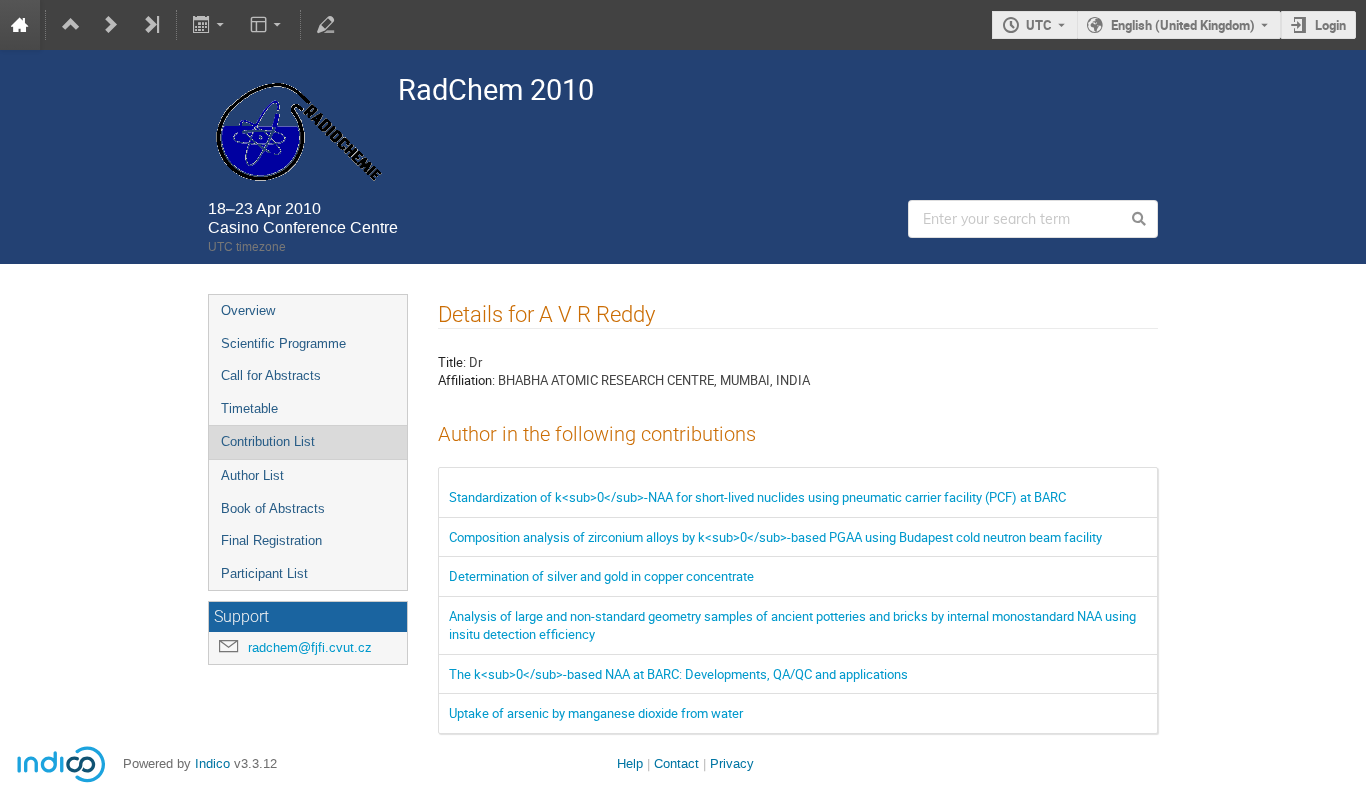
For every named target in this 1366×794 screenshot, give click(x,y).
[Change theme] (266, 25)
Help (630, 763)
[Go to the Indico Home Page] (20, 25)
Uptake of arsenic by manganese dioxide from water (596, 713)
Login (1330, 25)
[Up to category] (71, 25)
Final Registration (271, 540)
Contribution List (268, 441)
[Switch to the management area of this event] (326, 25)
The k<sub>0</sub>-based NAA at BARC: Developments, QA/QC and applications (678, 674)
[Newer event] (111, 25)
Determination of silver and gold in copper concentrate (601, 576)
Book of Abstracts (273, 508)
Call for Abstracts (271, 375)
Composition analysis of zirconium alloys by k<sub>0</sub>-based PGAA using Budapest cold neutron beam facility (775, 537)
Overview (248, 310)
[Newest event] (151, 25)
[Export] (210, 25)
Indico (212, 763)
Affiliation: (466, 380)
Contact (676, 763)
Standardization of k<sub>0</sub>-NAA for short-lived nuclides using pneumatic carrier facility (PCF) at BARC (757, 497)
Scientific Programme (283, 343)
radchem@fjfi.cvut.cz (310, 647)
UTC (1039, 25)
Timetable (249, 408)
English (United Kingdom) (1183, 25)
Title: (452, 362)
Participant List (264, 573)
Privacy (732, 763)
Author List (252, 475)
